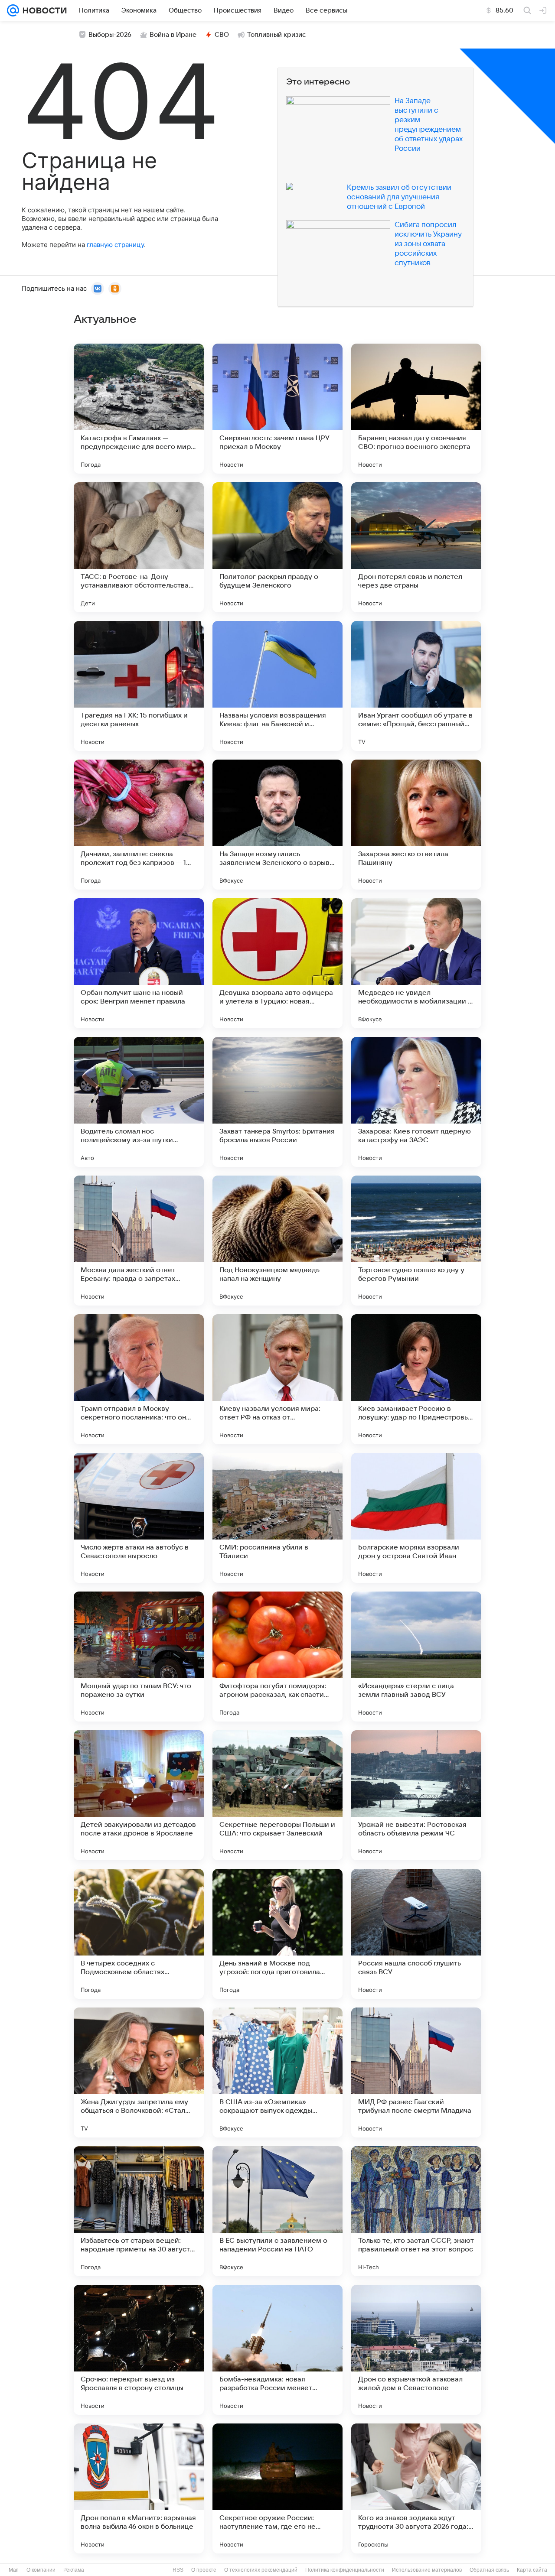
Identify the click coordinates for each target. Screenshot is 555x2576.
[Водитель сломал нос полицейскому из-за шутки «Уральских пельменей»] (139, 1102)
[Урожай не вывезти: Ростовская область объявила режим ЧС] (416, 1795)
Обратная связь (489, 2570)
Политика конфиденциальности (345, 2570)
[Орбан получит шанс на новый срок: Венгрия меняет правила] (139, 963)
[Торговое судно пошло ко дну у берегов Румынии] (416, 1241)
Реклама (74, 2570)
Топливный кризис (277, 35)
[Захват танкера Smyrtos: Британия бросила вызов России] (277, 1102)
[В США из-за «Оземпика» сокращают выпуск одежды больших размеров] (277, 2072)
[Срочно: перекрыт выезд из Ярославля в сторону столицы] (139, 2350)
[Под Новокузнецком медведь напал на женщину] (277, 1241)
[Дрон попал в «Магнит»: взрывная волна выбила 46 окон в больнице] (139, 2488)
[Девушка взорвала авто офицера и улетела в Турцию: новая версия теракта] (277, 963)
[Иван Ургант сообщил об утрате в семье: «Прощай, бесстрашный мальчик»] (416, 686)
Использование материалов (427, 2570)
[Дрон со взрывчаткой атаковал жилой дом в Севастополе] (416, 2350)
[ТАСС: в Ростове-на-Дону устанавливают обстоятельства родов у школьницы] (139, 547)
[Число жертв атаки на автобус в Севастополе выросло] (139, 1518)
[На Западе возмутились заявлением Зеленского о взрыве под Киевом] (277, 825)
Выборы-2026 (110, 35)
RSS (178, 2570)
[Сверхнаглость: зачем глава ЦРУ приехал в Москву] (277, 409)
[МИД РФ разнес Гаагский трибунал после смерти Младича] (416, 2072)
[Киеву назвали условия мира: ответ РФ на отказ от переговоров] (277, 1379)
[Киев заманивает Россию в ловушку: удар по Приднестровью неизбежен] (416, 1379)
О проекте (204, 2570)
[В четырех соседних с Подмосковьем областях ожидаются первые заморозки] (139, 1934)
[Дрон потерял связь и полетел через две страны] (416, 547)
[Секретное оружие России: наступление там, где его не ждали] (277, 2488)
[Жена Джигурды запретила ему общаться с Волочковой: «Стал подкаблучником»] (139, 2072)
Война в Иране (173, 35)
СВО (222, 35)
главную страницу (115, 245)
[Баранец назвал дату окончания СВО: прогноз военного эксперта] (416, 409)
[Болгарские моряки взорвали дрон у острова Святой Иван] (416, 1518)
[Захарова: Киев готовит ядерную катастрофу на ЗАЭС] (416, 1102)
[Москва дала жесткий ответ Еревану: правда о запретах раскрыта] (139, 1241)
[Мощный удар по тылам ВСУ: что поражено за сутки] (139, 1657)
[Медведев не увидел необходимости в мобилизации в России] (416, 963)
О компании (41, 2570)
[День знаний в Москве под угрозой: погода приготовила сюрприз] (277, 1934)
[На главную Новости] (43, 10)
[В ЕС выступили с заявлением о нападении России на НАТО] (277, 2211)
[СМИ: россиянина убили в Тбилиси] (277, 1518)
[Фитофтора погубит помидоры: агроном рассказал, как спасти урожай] (277, 1657)
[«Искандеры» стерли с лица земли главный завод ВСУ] (416, 1657)
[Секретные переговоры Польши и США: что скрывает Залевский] (277, 1795)
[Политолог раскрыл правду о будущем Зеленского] (277, 547)
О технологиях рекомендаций (261, 2570)
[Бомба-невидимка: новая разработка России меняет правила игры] (277, 2350)
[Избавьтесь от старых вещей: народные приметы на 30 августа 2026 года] (139, 2211)
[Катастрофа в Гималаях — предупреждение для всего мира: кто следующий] (139, 409)
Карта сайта (532, 2570)
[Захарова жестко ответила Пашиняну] (416, 825)
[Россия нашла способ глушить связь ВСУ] (416, 1934)
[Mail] (13, 10)
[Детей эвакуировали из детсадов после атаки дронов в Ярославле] (139, 1795)
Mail (14, 2570)
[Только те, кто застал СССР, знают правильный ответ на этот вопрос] (416, 2211)
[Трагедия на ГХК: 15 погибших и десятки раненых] (139, 686)
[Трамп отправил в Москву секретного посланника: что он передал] (139, 1379)
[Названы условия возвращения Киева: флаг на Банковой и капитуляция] (277, 686)
